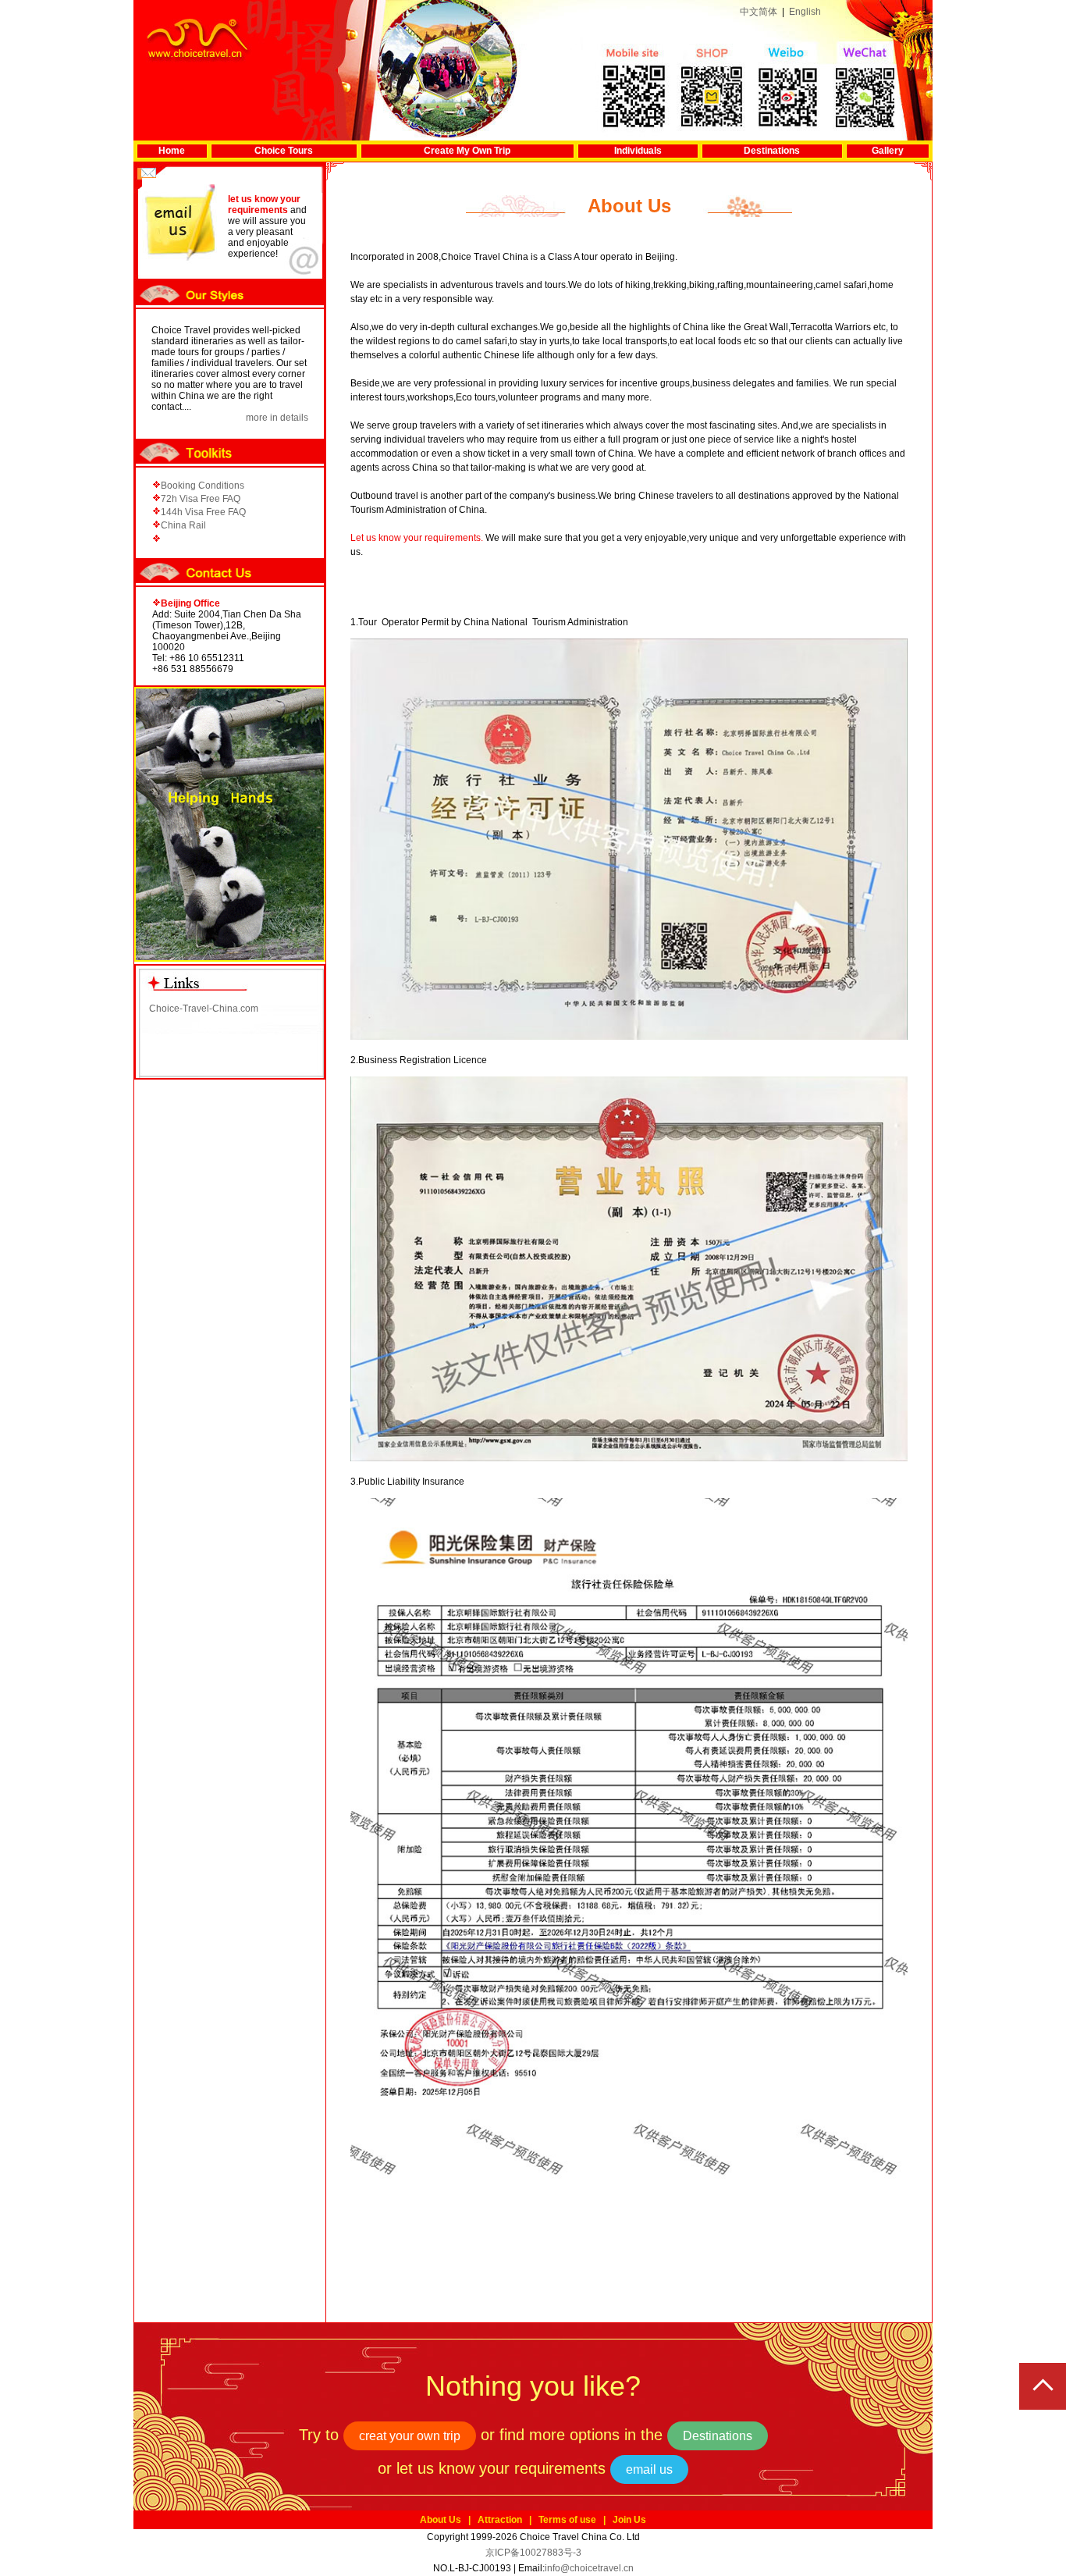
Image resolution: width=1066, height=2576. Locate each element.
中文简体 (759, 12)
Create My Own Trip (467, 151)
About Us (441, 2520)
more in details (277, 418)
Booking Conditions (203, 486)
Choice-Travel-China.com (204, 1009)
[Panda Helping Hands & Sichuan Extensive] (230, 959)
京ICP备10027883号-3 (533, 2553)
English (805, 12)
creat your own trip (410, 2436)
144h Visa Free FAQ (203, 512)
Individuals (638, 151)
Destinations (772, 151)
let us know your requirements (264, 205)
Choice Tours (284, 151)
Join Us (629, 2520)
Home (172, 151)
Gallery (888, 151)
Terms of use (567, 2520)
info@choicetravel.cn (589, 2568)
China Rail (183, 525)
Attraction (500, 2520)
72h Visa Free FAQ (201, 499)
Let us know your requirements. (417, 538)
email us (649, 2469)
